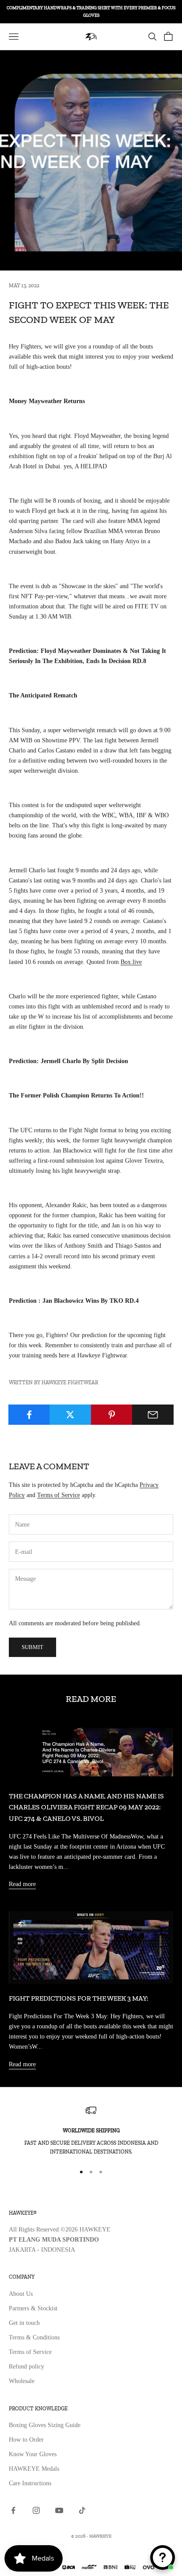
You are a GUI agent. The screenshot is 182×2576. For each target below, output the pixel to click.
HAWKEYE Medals (34, 2469)
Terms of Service (59, 1495)
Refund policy (27, 2367)
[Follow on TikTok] (82, 2510)
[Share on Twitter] (70, 1415)
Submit (32, 1647)
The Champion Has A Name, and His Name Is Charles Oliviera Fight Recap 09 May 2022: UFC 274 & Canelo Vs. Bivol (86, 1807)
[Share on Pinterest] (112, 1415)
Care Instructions (30, 2483)
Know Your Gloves (33, 2454)
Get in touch (24, 2323)
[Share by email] (153, 1415)
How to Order (26, 2440)
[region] (91, 2131)
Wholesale (22, 2381)
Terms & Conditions (34, 2337)
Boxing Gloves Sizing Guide (45, 2425)
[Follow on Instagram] (36, 2510)
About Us (21, 2294)
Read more (22, 1884)
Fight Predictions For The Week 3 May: (79, 1998)
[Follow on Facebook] (13, 2510)
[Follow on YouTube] (59, 2510)
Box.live (131, 962)
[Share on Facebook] (29, 1415)
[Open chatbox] (163, 2557)
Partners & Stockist (33, 2308)
